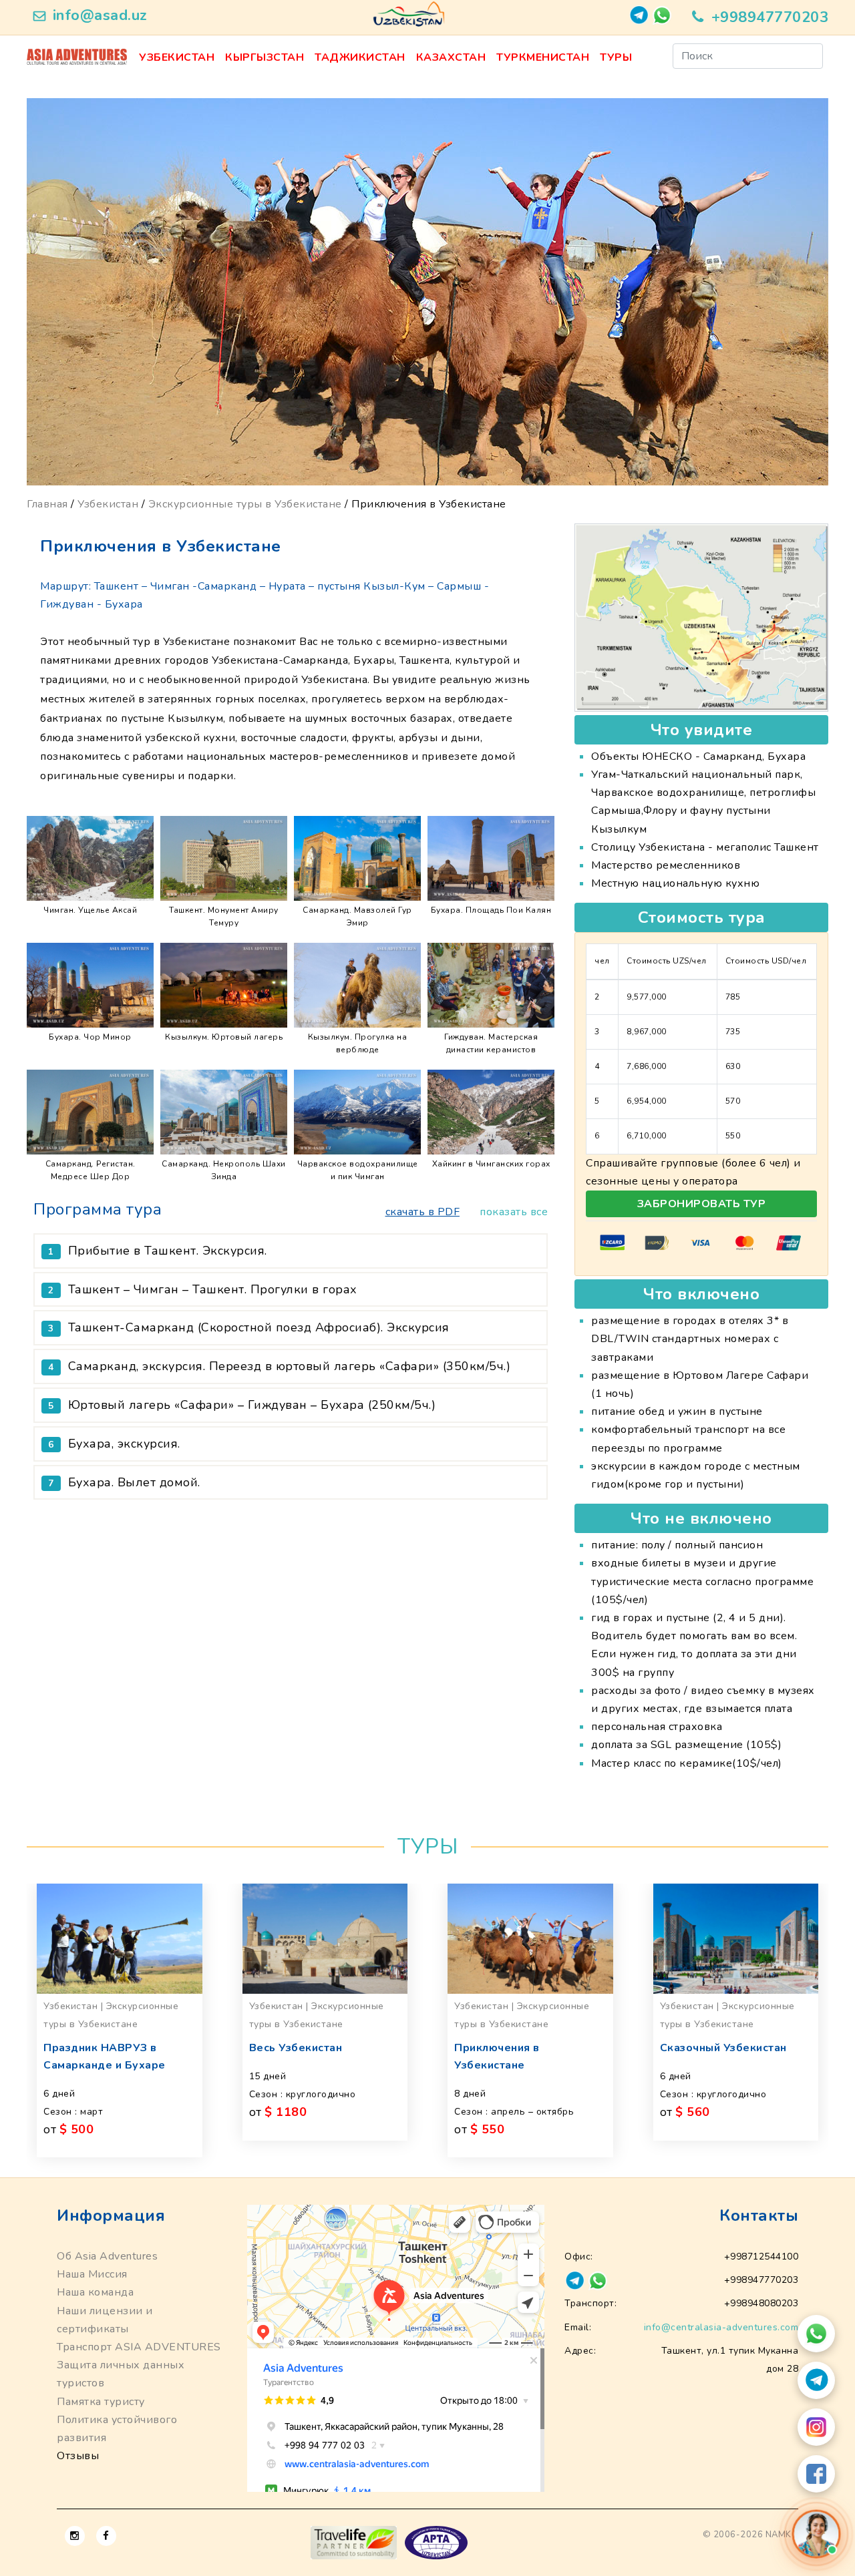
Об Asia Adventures (107, 2256)
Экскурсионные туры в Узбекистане (245, 504)
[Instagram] (816, 2427)
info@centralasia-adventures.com (721, 2327)
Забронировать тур (702, 1204)
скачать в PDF (423, 1212)
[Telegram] (816, 2380)
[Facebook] (816, 2474)
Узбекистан (177, 57)
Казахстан (451, 57)
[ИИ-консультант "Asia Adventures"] (816, 2534)
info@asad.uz (100, 15)
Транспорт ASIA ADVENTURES (139, 2347)
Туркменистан (543, 57)
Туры (616, 57)
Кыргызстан (265, 57)
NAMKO (782, 2535)
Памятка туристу (101, 2402)
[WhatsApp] (816, 2334)
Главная (47, 504)
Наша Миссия (92, 2274)
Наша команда (95, 2292)
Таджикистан (360, 57)
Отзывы (78, 2456)
